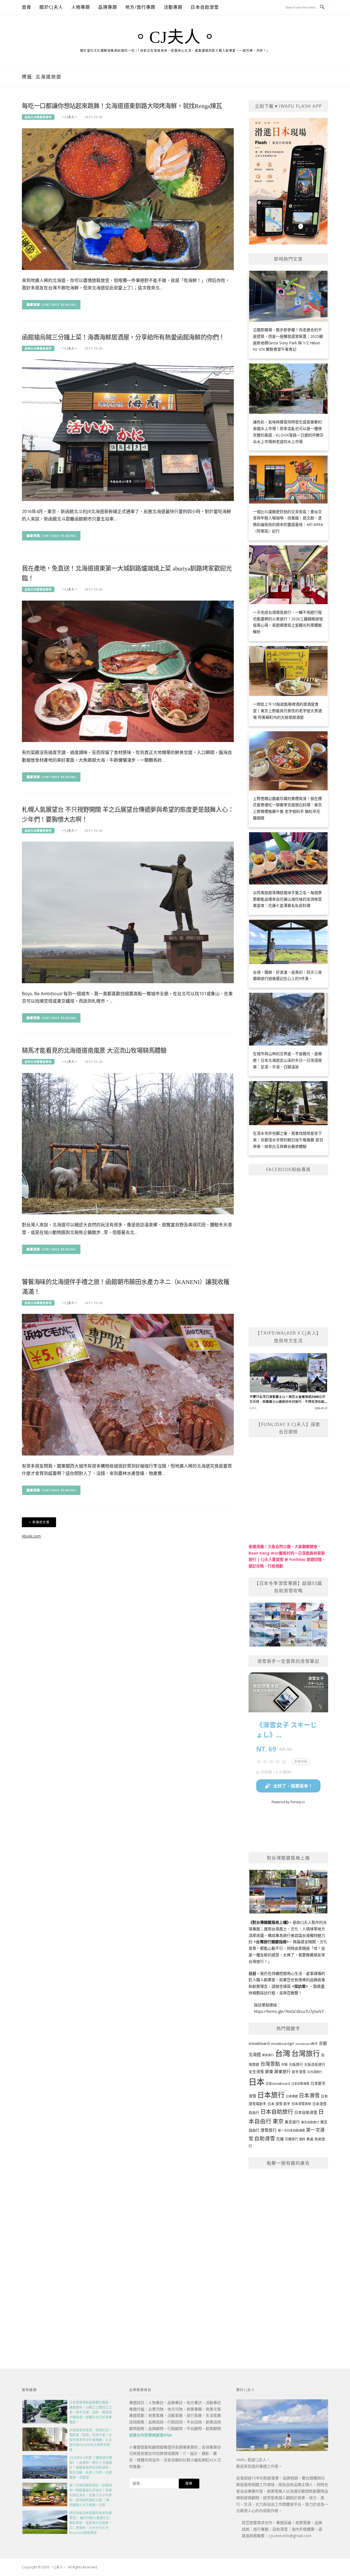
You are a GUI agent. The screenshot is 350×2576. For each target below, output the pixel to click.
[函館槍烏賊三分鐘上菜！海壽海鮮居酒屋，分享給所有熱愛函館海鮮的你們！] (128, 430)
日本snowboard (278, 2084)
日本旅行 (271, 2095)
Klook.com (31, 1536)
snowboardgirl (282, 2044)
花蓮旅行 (291, 2139)
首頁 (27, 7)
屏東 (269, 2071)
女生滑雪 (256, 2072)
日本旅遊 (292, 2096)
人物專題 (81, 7)
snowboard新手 (307, 2044)
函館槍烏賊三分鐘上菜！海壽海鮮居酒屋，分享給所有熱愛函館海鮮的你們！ (123, 337)
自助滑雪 (265, 2138)
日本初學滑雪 (300, 2084)
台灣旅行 (306, 2053)
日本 (256, 2082)
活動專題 (173, 7)
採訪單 (300, 1986)
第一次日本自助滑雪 (291, 2130)
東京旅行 (292, 2122)
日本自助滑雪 (205, 7)
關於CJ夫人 (51, 7)
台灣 (283, 2053)
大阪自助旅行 (315, 2064)
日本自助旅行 (277, 2112)
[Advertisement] (288, 2256)
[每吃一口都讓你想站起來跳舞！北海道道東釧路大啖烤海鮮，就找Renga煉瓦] (128, 198)
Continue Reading (59, 305)
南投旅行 (268, 2055)
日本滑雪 (309, 2095)
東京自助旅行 (310, 2122)
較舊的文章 (41, 1522)
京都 (323, 2043)
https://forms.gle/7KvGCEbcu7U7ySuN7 (289, 2011)
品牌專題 (108, 7)
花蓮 (280, 2139)
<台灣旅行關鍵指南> (271, 1942)
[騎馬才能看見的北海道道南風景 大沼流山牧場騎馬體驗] (128, 1143)
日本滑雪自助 (301, 2104)
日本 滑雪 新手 (279, 2104)
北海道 (255, 2055)
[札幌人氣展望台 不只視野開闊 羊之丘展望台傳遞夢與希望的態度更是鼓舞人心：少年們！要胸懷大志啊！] (128, 912)
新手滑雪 (299, 2072)
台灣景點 (270, 2064)
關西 (302, 2139)
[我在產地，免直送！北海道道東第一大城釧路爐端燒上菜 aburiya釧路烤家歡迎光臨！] (128, 671)
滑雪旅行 (269, 2130)
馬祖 (310, 2139)
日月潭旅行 (315, 2072)
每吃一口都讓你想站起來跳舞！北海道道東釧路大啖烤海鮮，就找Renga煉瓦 (122, 106)
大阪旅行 (296, 2064)
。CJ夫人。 (175, 37)
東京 (278, 2121)
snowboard (259, 2043)
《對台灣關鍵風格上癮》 (269, 1922)
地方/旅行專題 (140, 7)
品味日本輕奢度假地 (38, 117)
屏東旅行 (282, 2071)
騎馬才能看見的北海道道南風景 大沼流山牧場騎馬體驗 (94, 1051)
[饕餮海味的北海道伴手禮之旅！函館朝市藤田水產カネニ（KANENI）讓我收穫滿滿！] (128, 1384)
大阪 (284, 2064)
